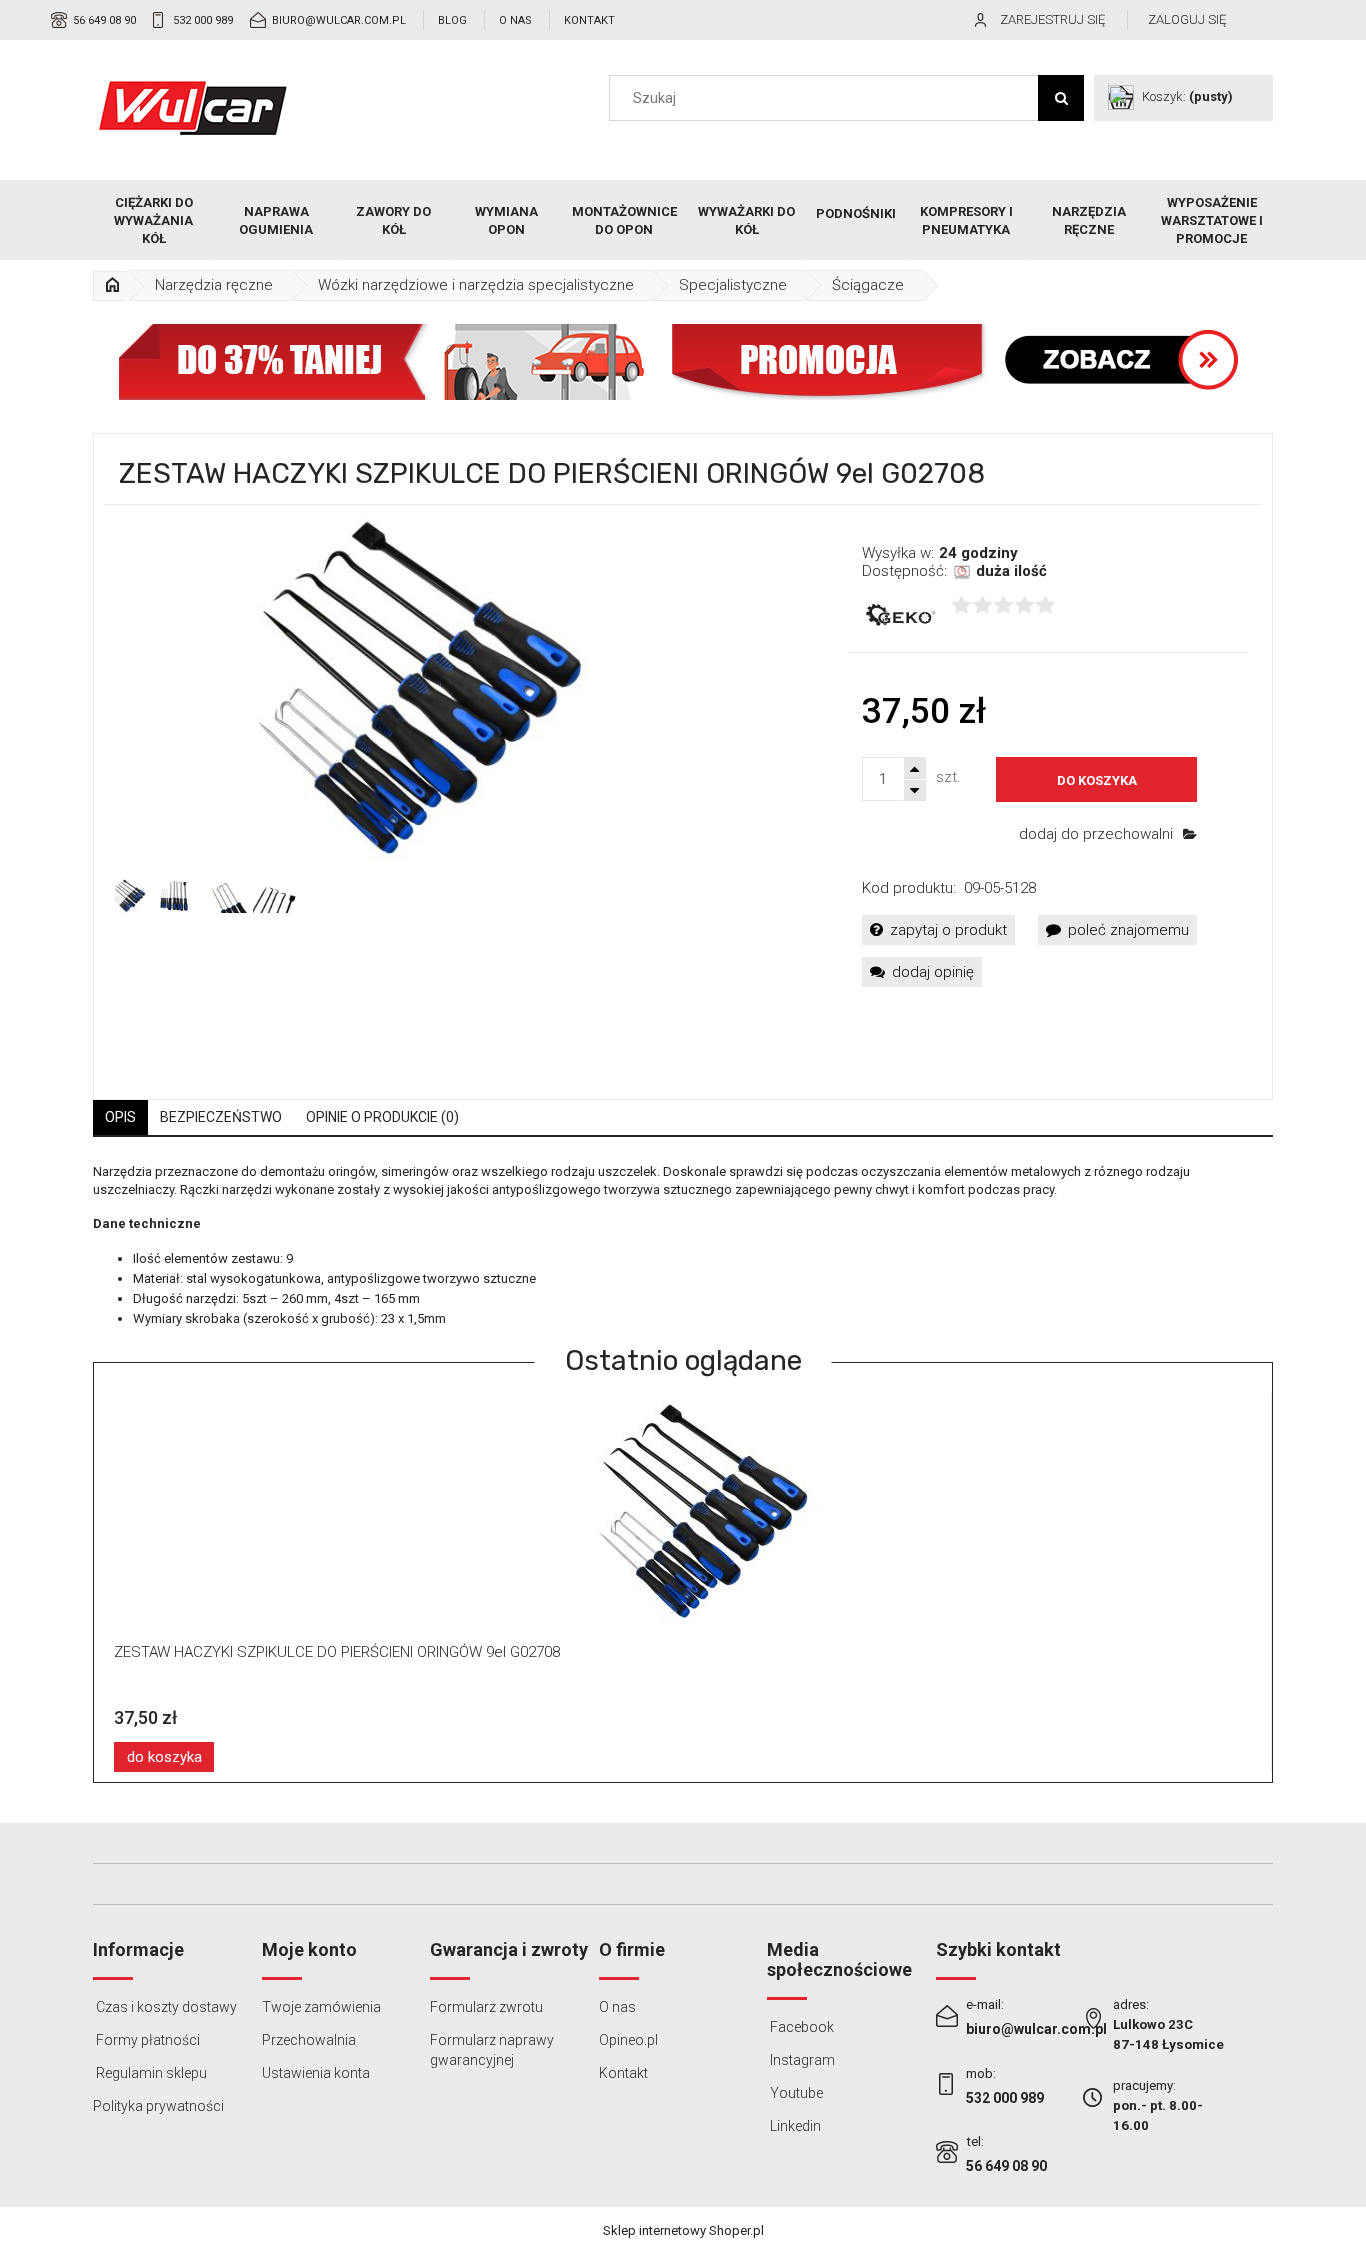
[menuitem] (154, 221)
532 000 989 (203, 20)
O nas (515, 20)
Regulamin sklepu (150, 2073)
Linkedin (794, 2126)
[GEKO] (899, 616)
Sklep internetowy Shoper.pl (683, 2230)
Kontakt (589, 20)
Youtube (795, 2093)
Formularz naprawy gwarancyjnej (492, 2050)
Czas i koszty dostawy (165, 2007)
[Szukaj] (1061, 98)
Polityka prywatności (158, 2106)
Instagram (801, 2060)
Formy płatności (146, 2040)
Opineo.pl (628, 2040)
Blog (452, 20)
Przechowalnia (309, 2040)
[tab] (120, 1117)
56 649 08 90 (104, 20)
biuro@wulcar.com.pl (339, 20)
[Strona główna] (193, 108)
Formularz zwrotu (486, 2007)
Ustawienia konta (316, 2073)
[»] (112, 285)
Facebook (800, 2027)
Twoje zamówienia (321, 2007)
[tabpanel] (683, 1246)
